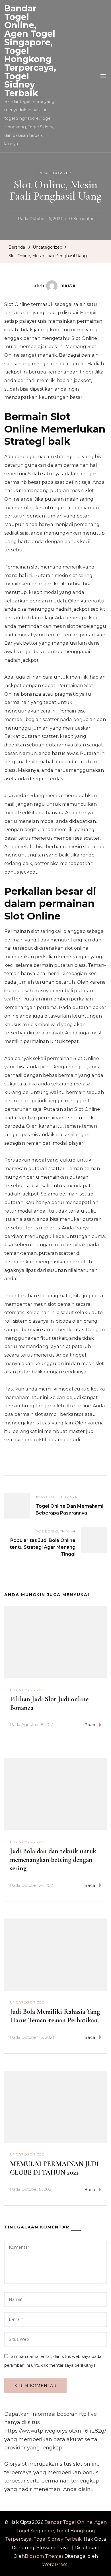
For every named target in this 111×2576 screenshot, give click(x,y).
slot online (86, 2464)
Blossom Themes (44, 2556)
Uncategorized (54, 173)
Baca (90, 1725)
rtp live (88, 2414)
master (69, 285)
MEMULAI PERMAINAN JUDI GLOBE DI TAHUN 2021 (54, 2168)
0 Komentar (81, 220)
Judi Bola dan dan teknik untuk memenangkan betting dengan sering (53, 1860)
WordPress (55, 2564)
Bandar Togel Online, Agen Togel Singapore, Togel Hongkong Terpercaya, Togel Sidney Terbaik (56, 2531)
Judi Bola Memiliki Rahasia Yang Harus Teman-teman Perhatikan (55, 2016)
